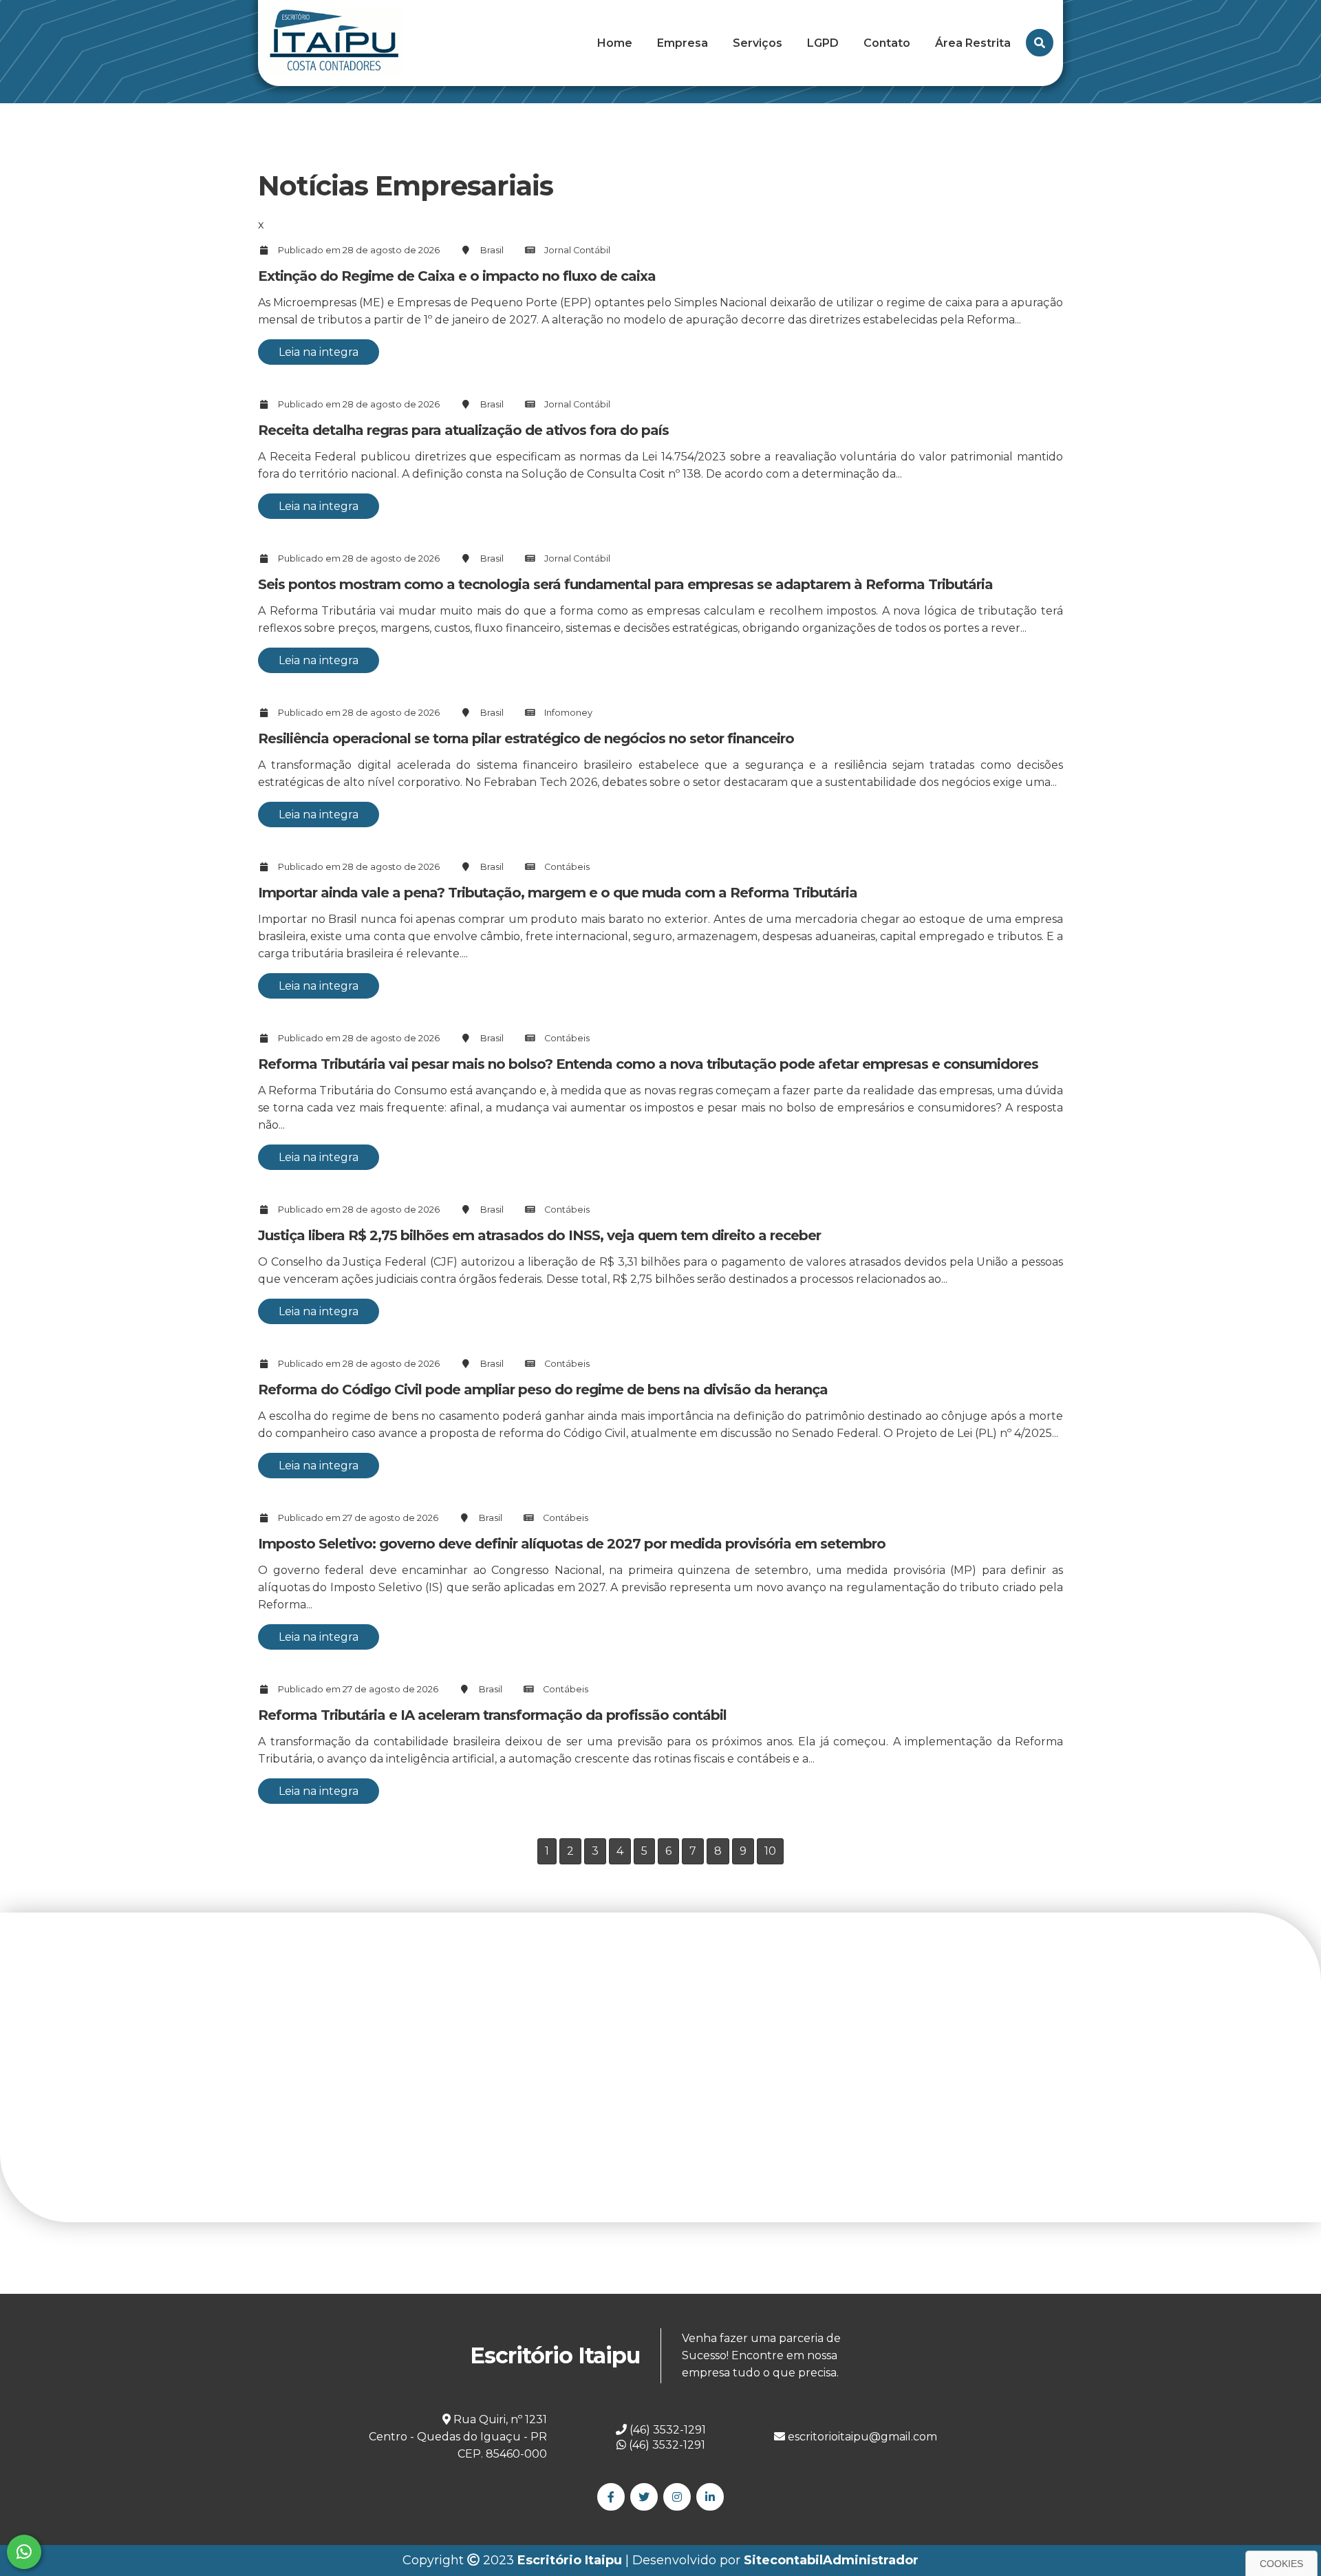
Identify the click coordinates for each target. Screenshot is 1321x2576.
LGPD (823, 43)
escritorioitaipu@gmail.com (861, 2437)
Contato (887, 43)
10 (770, 1851)
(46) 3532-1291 (666, 2445)
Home (615, 43)
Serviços (758, 43)
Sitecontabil (783, 2560)
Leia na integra (319, 352)
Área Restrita (973, 43)
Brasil (492, 250)
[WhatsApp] (24, 2552)
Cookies (1281, 2564)
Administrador (871, 2560)
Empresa (683, 43)
